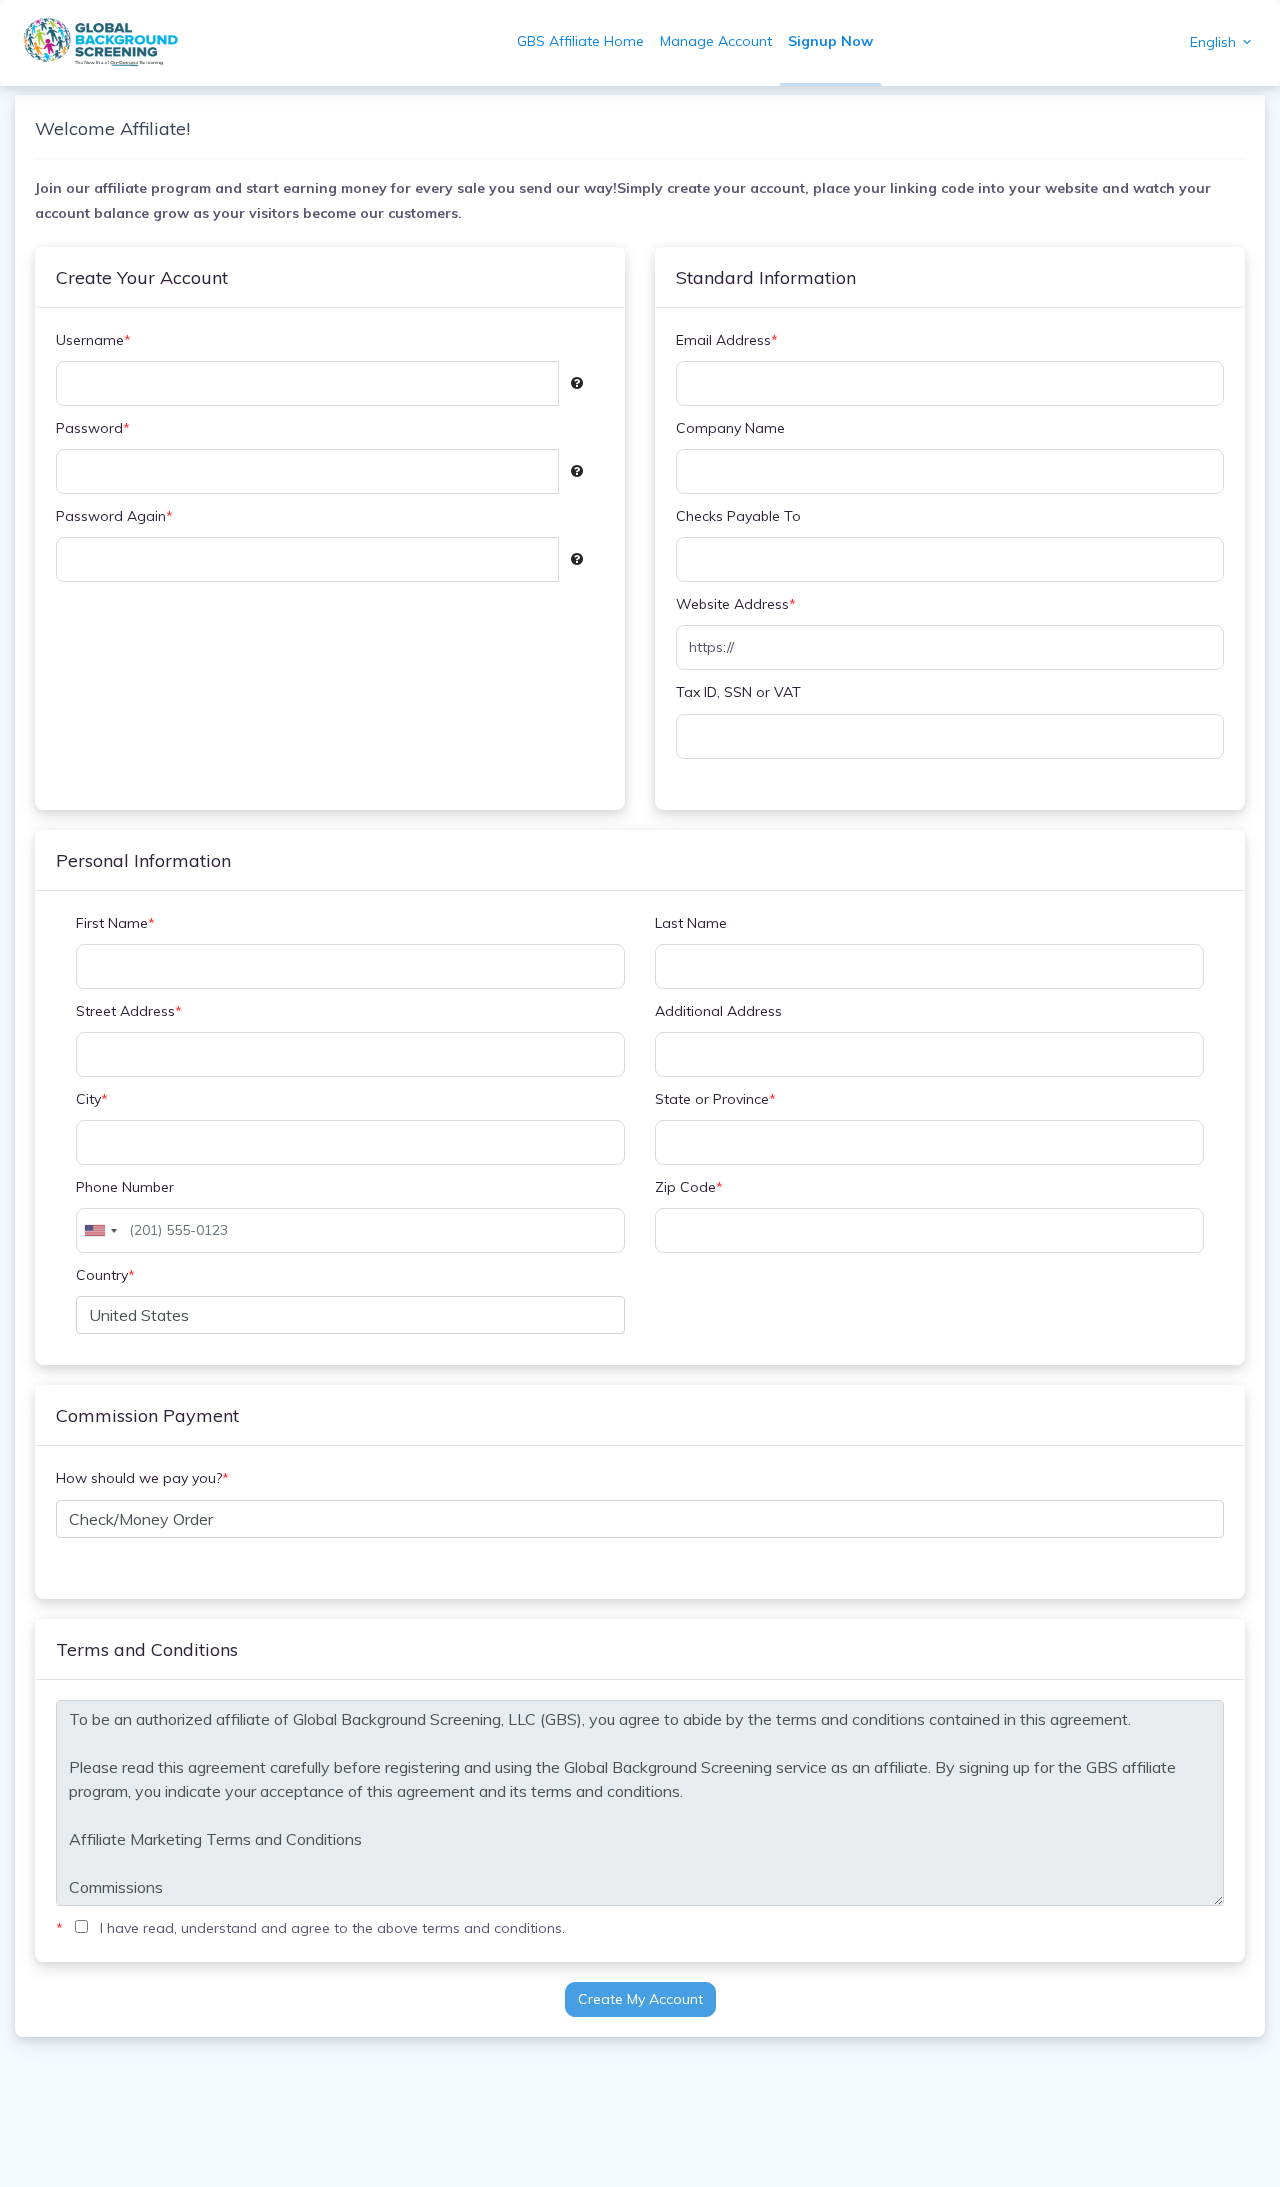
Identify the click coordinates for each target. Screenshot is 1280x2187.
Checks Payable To (738, 516)
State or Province (715, 1099)
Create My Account (640, 1999)
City (92, 1099)
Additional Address (718, 1011)
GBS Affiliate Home (580, 41)
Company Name (730, 428)
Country (105, 1275)
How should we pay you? (142, 1478)
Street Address (129, 1011)
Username (93, 340)
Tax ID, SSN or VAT (738, 692)
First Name (115, 923)
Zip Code (689, 1187)
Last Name (691, 923)
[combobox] (100, 1230)
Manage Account (716, 41)
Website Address (736, 604)
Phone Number (125, 1187)
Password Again (114, 516)
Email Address (727, 340)
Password (93, 428)
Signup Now (830, 41)
